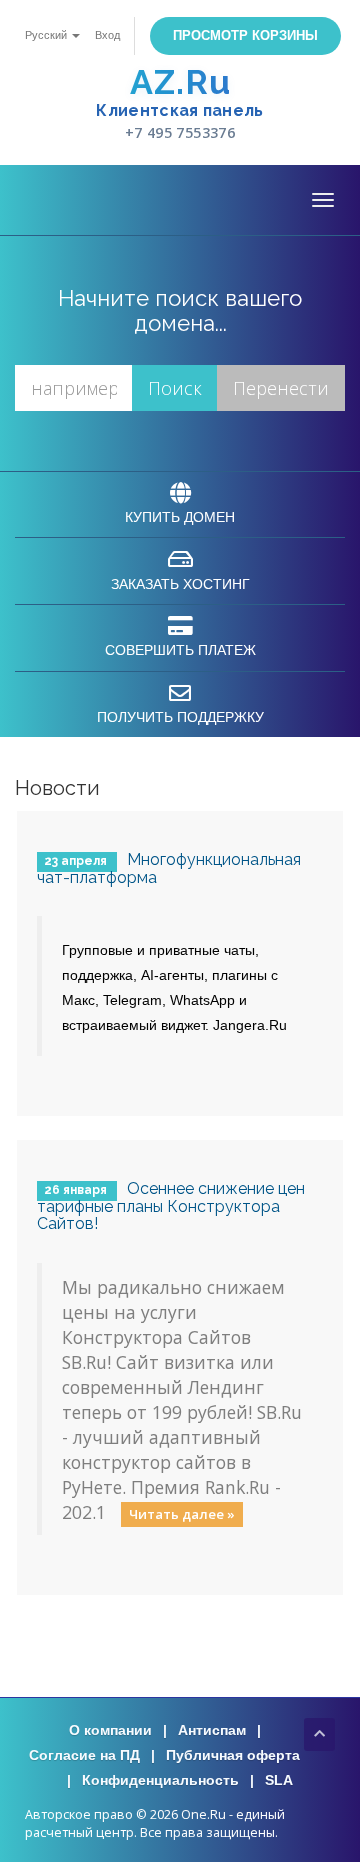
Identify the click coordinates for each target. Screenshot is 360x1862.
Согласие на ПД (84, 1755)
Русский (47, 35)
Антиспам (212, 1730)
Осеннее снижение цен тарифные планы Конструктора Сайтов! (171, 1206)
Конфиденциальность (160, 1780)
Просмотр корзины (245, 35)
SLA (279, 1780)
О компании (110, 1730)
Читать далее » (182, 1514)
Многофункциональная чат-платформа (169, 868)
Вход (107, 35)
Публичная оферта (233, 1755)
